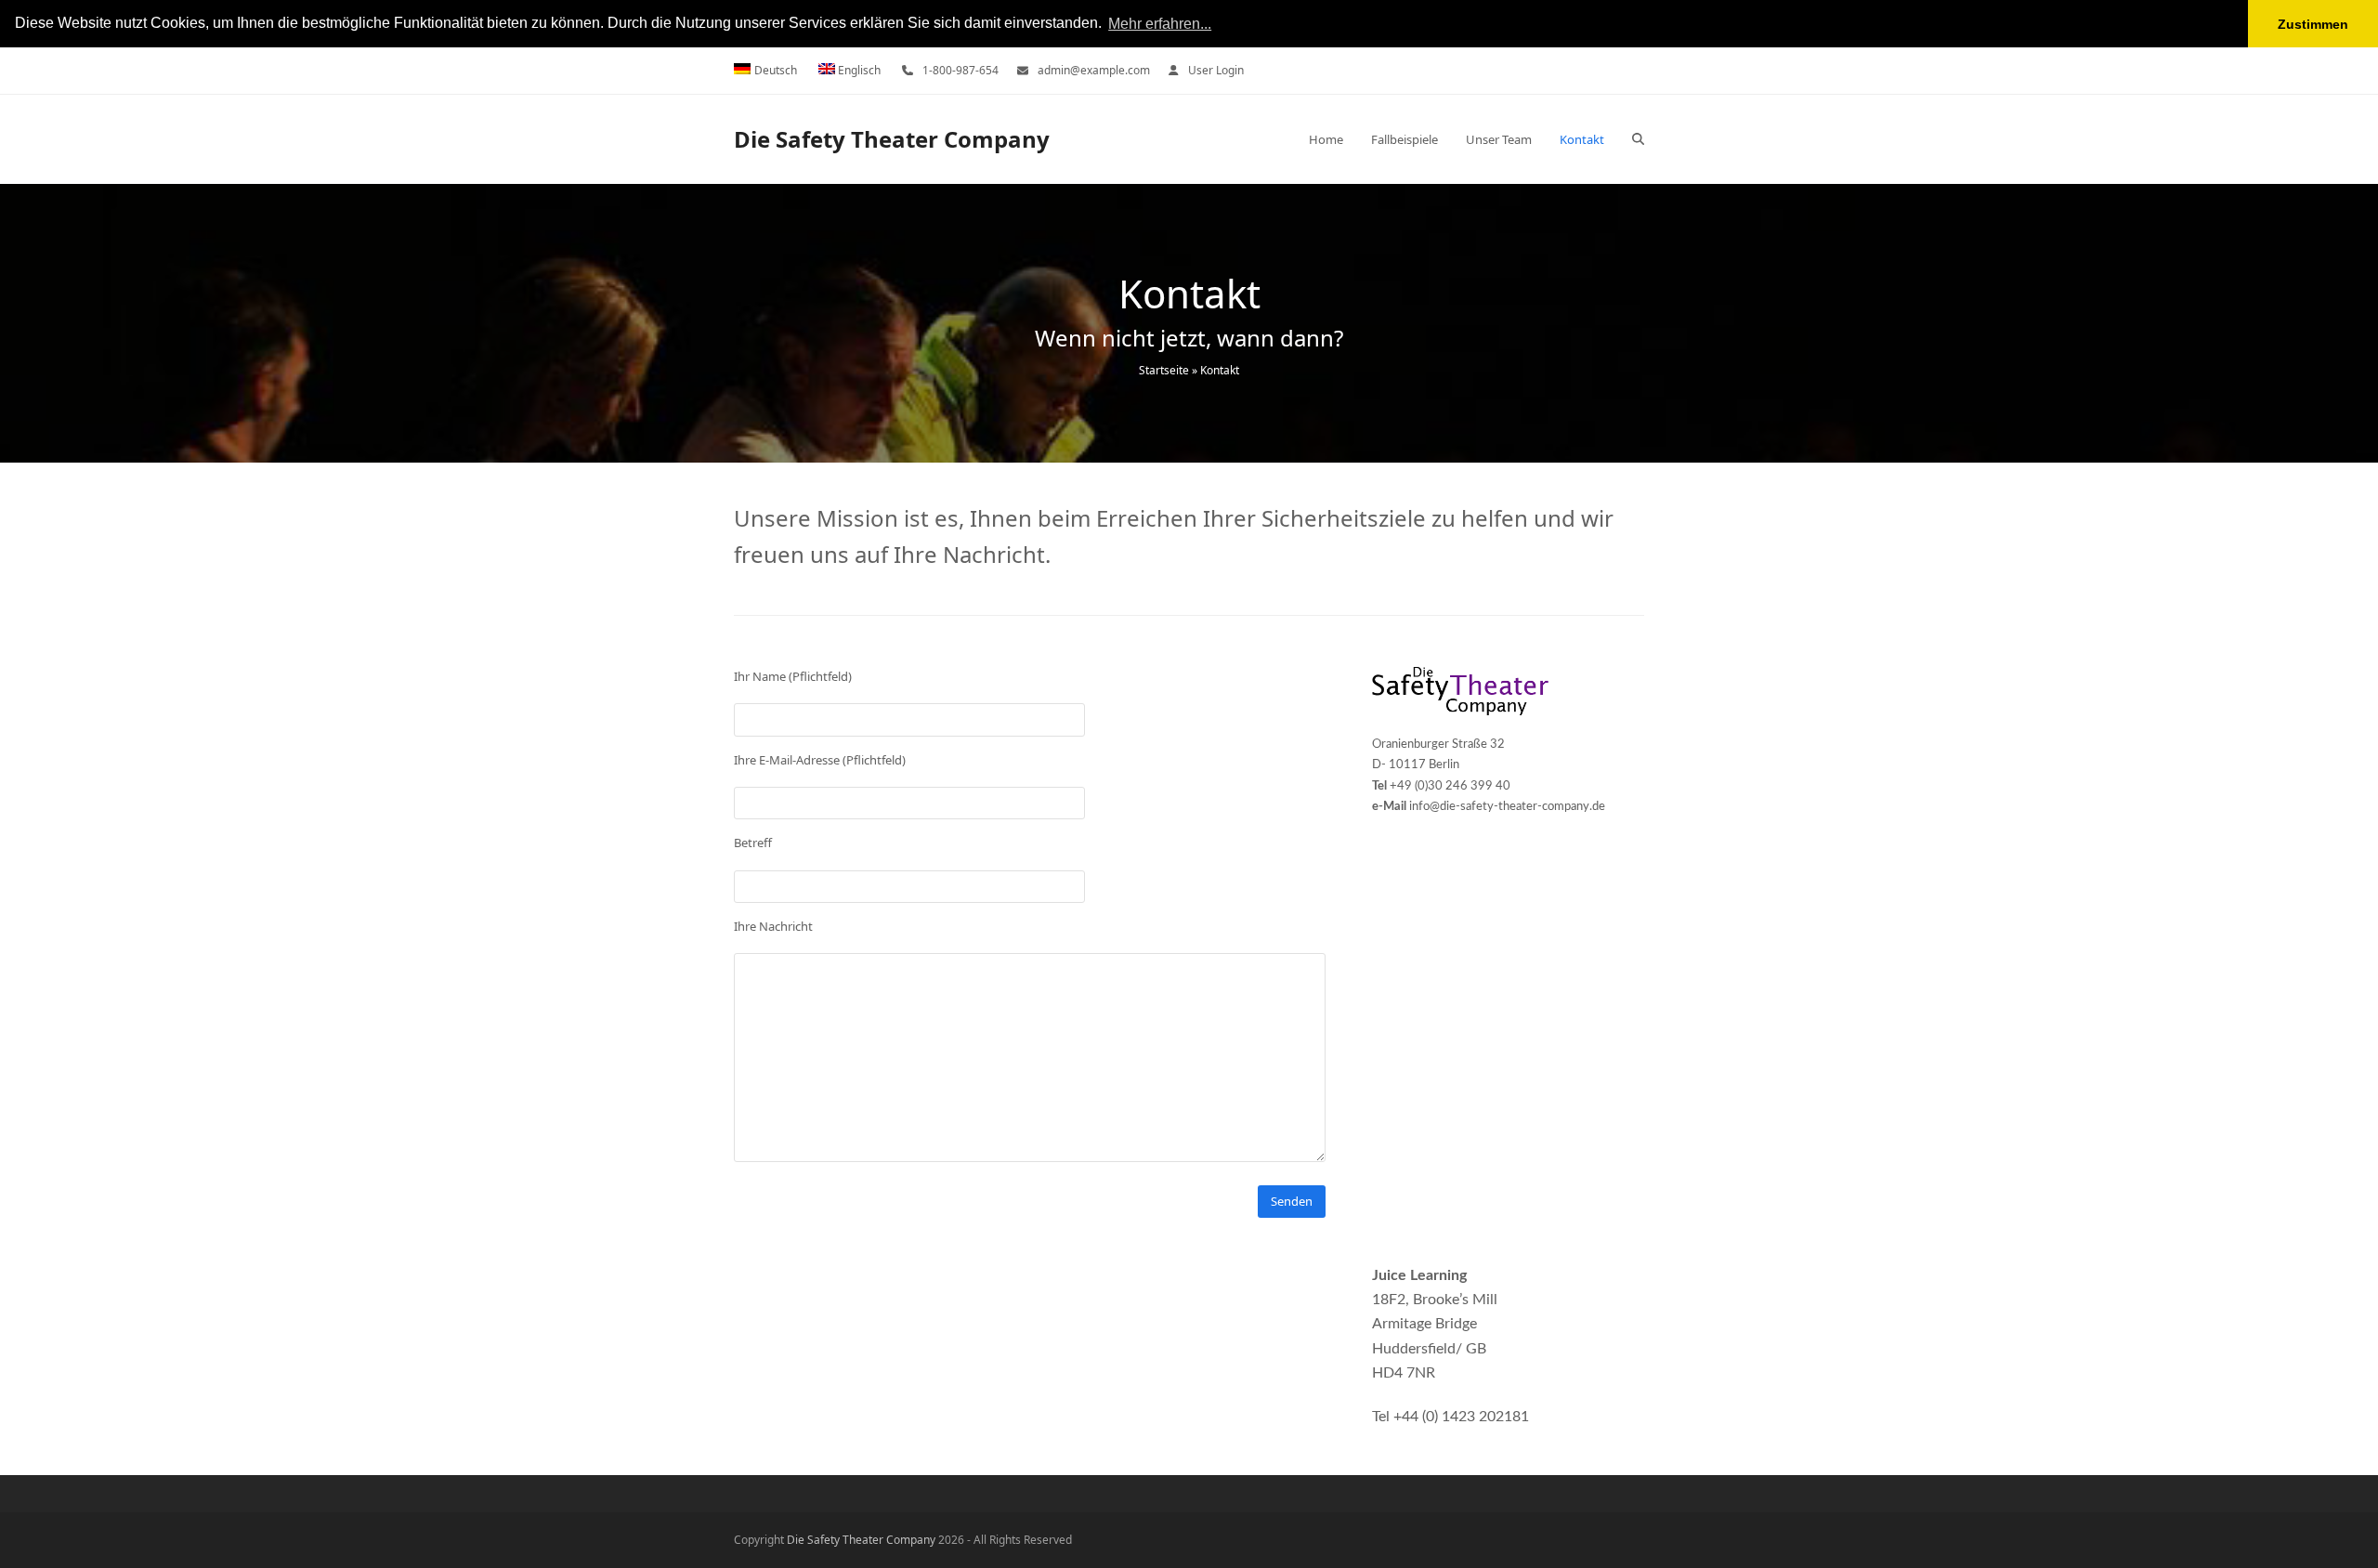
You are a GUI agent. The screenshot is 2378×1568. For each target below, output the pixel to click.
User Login (1216, 70)
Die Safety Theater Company (892, 139)
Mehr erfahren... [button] (1160, 24)
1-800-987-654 (960, 70)
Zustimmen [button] (2313, 24)
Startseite (1164, 370)
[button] (1638, 139)
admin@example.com (1094, 70)
